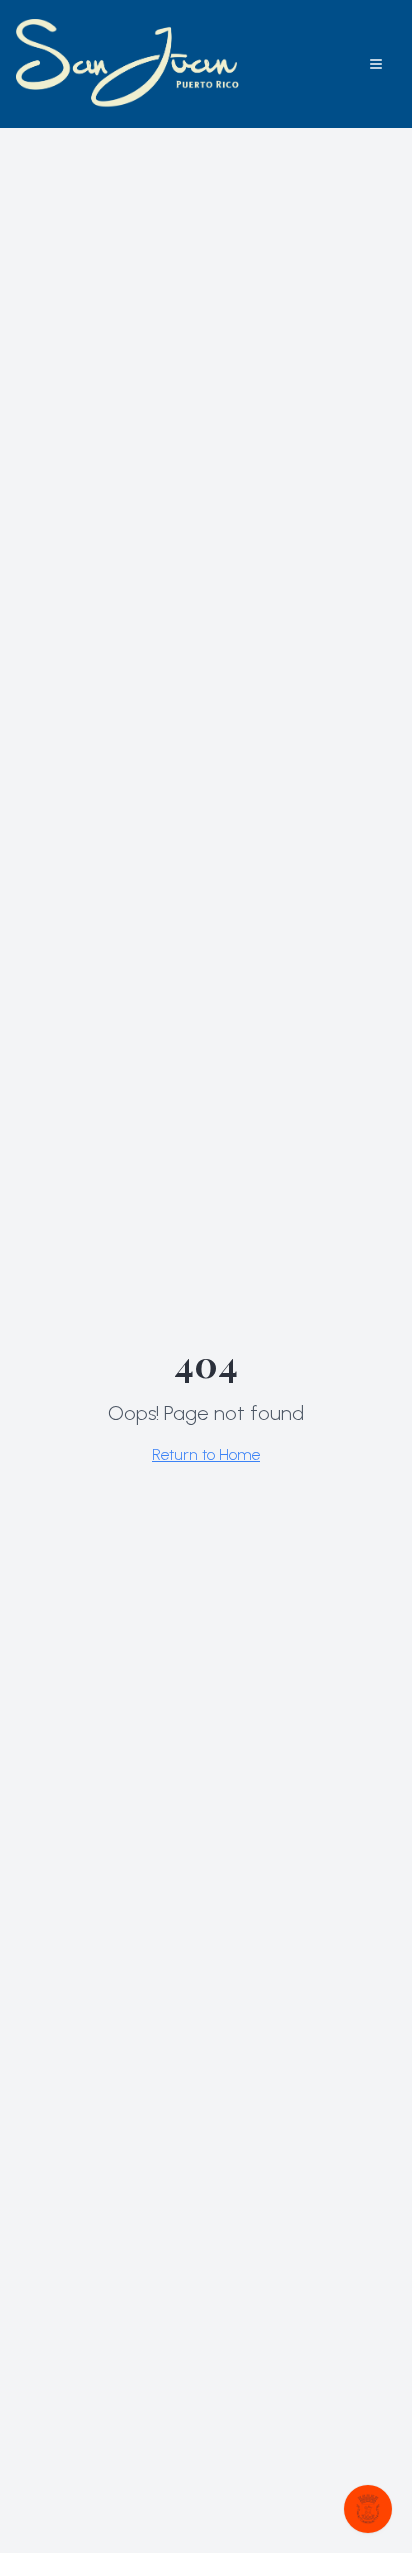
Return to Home (206, 1454)
